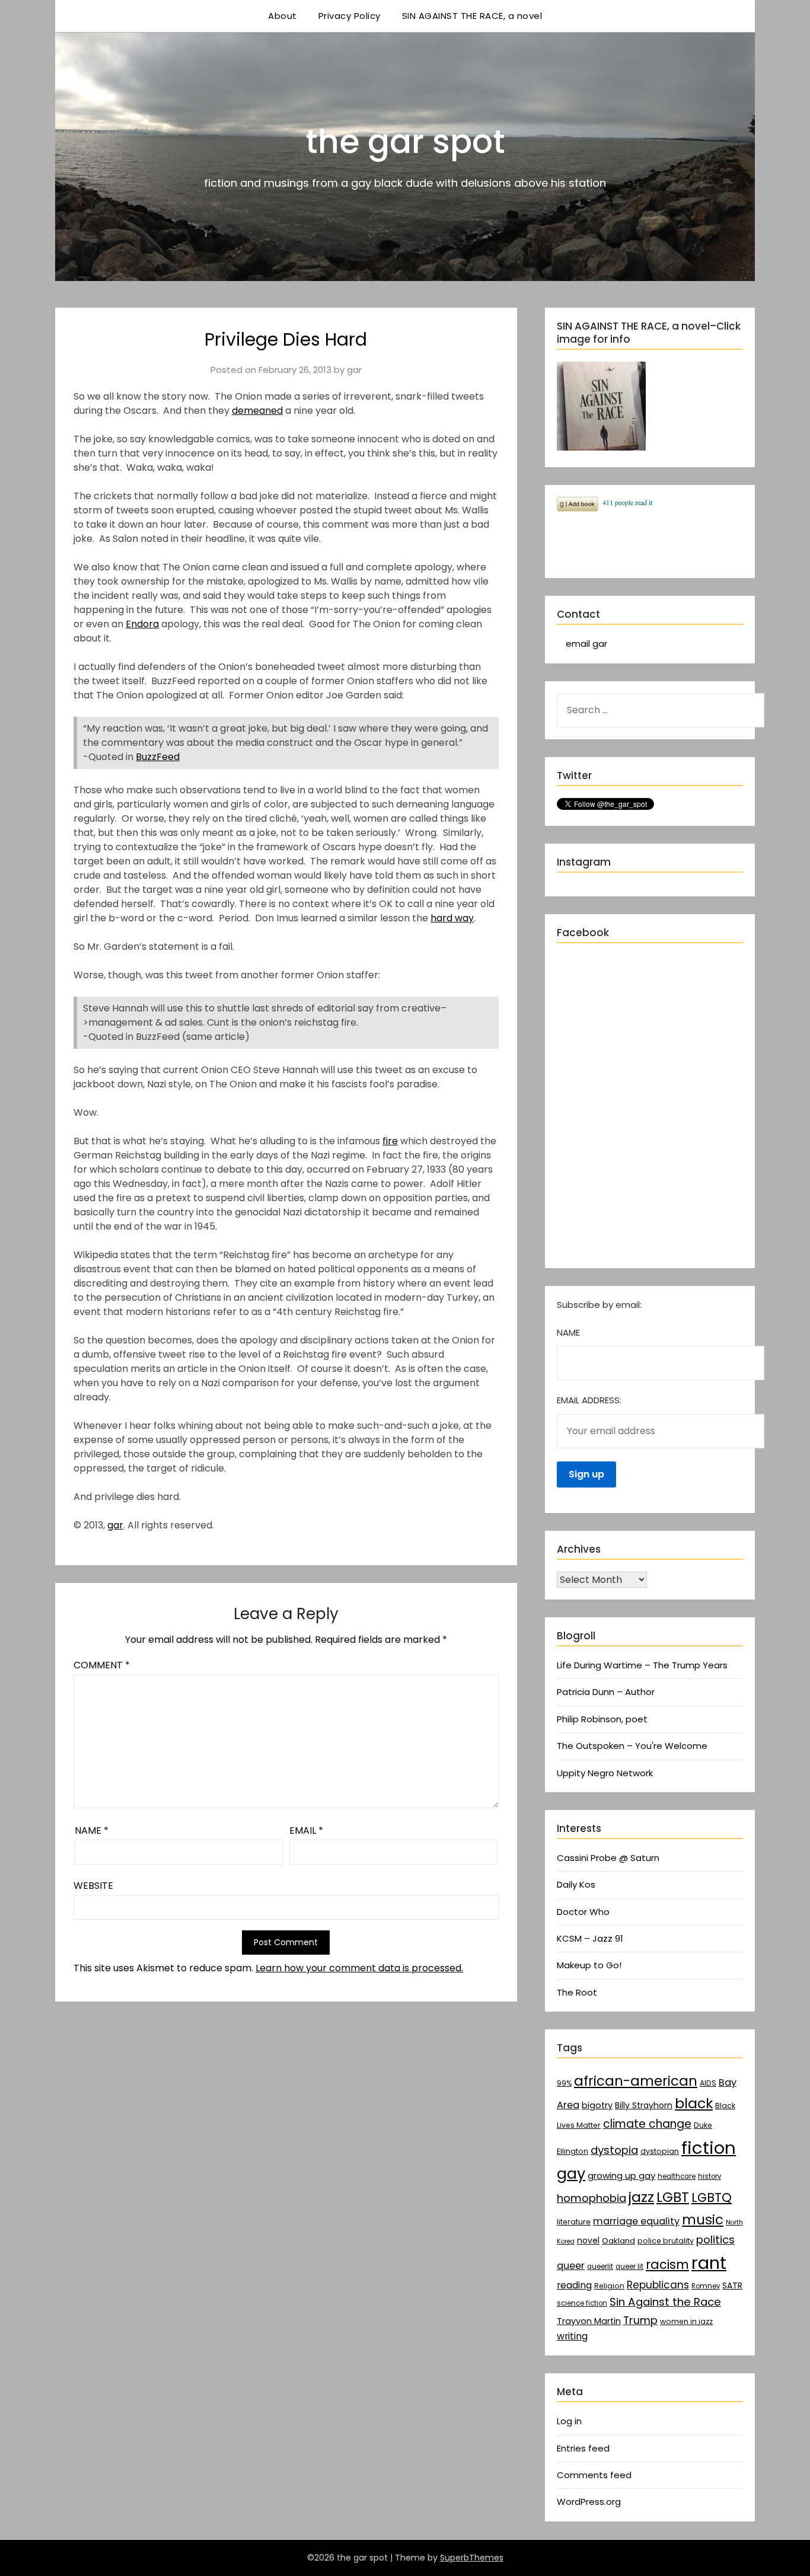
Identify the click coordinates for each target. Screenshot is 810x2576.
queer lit (629, 2267)
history (709, 2176)
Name (92, 1830)
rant (709, 2263)
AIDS (708, 2083)
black (694, 2103)
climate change (647, 2124)
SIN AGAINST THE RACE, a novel (472, 16)
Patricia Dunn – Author (606, 1692)
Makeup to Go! (589, 1965)
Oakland (618, 2241)
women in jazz (686, 2321)
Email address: (589, 1400)
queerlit (600, 2267)
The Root (577, 1992)
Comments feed (594, 2475)
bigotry (597, 2105)
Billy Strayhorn (644, 2105)
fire (390, 1141)
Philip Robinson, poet (602, 1719)
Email (306, 1830)
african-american (636, 2081)
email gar (586, 644)
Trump (640, 2320)
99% (564, 2083)
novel (588, 2240)
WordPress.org (589, 2502)
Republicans (658, 2285)
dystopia (614, 2150)
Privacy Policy (350, 16)
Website (93, 1886)
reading (574, 2285)
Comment (102, 1665)
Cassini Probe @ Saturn (608, 1858)
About (283, 16)
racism (667, 2264)
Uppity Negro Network (605, 1773)
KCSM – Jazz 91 (590, 1938)
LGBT (673, 2197)
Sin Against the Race (665, 2302)
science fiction (582, 2303)
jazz (641, 2197)
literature (574, 2222)
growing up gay (621, 2176)
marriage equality (636, 2221)
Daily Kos (576, 1884)
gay (571, 2173)
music (703, 2220)
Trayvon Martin (589, 2321)
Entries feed (583, 2448)
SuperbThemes (472, 2558)
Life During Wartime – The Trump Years (642, 1665)
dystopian (660, 2151)
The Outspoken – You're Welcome (632, 1746)
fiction (709, 2148)
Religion (609, 2286)
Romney (706, 2286)
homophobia (591, 2198)
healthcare (677, 2176)
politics (715, 2240)
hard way (452, 918)
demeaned (257, 411)
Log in (569, 2421)
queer (571, 2266)
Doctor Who (583, 1912)
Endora (142, 624)
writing (572, 2336)
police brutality (666, 2241)
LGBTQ (712, 2197)
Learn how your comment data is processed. (359, 1968)
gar (354, 370)
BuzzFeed (158, 757)
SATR (732, 2285)
